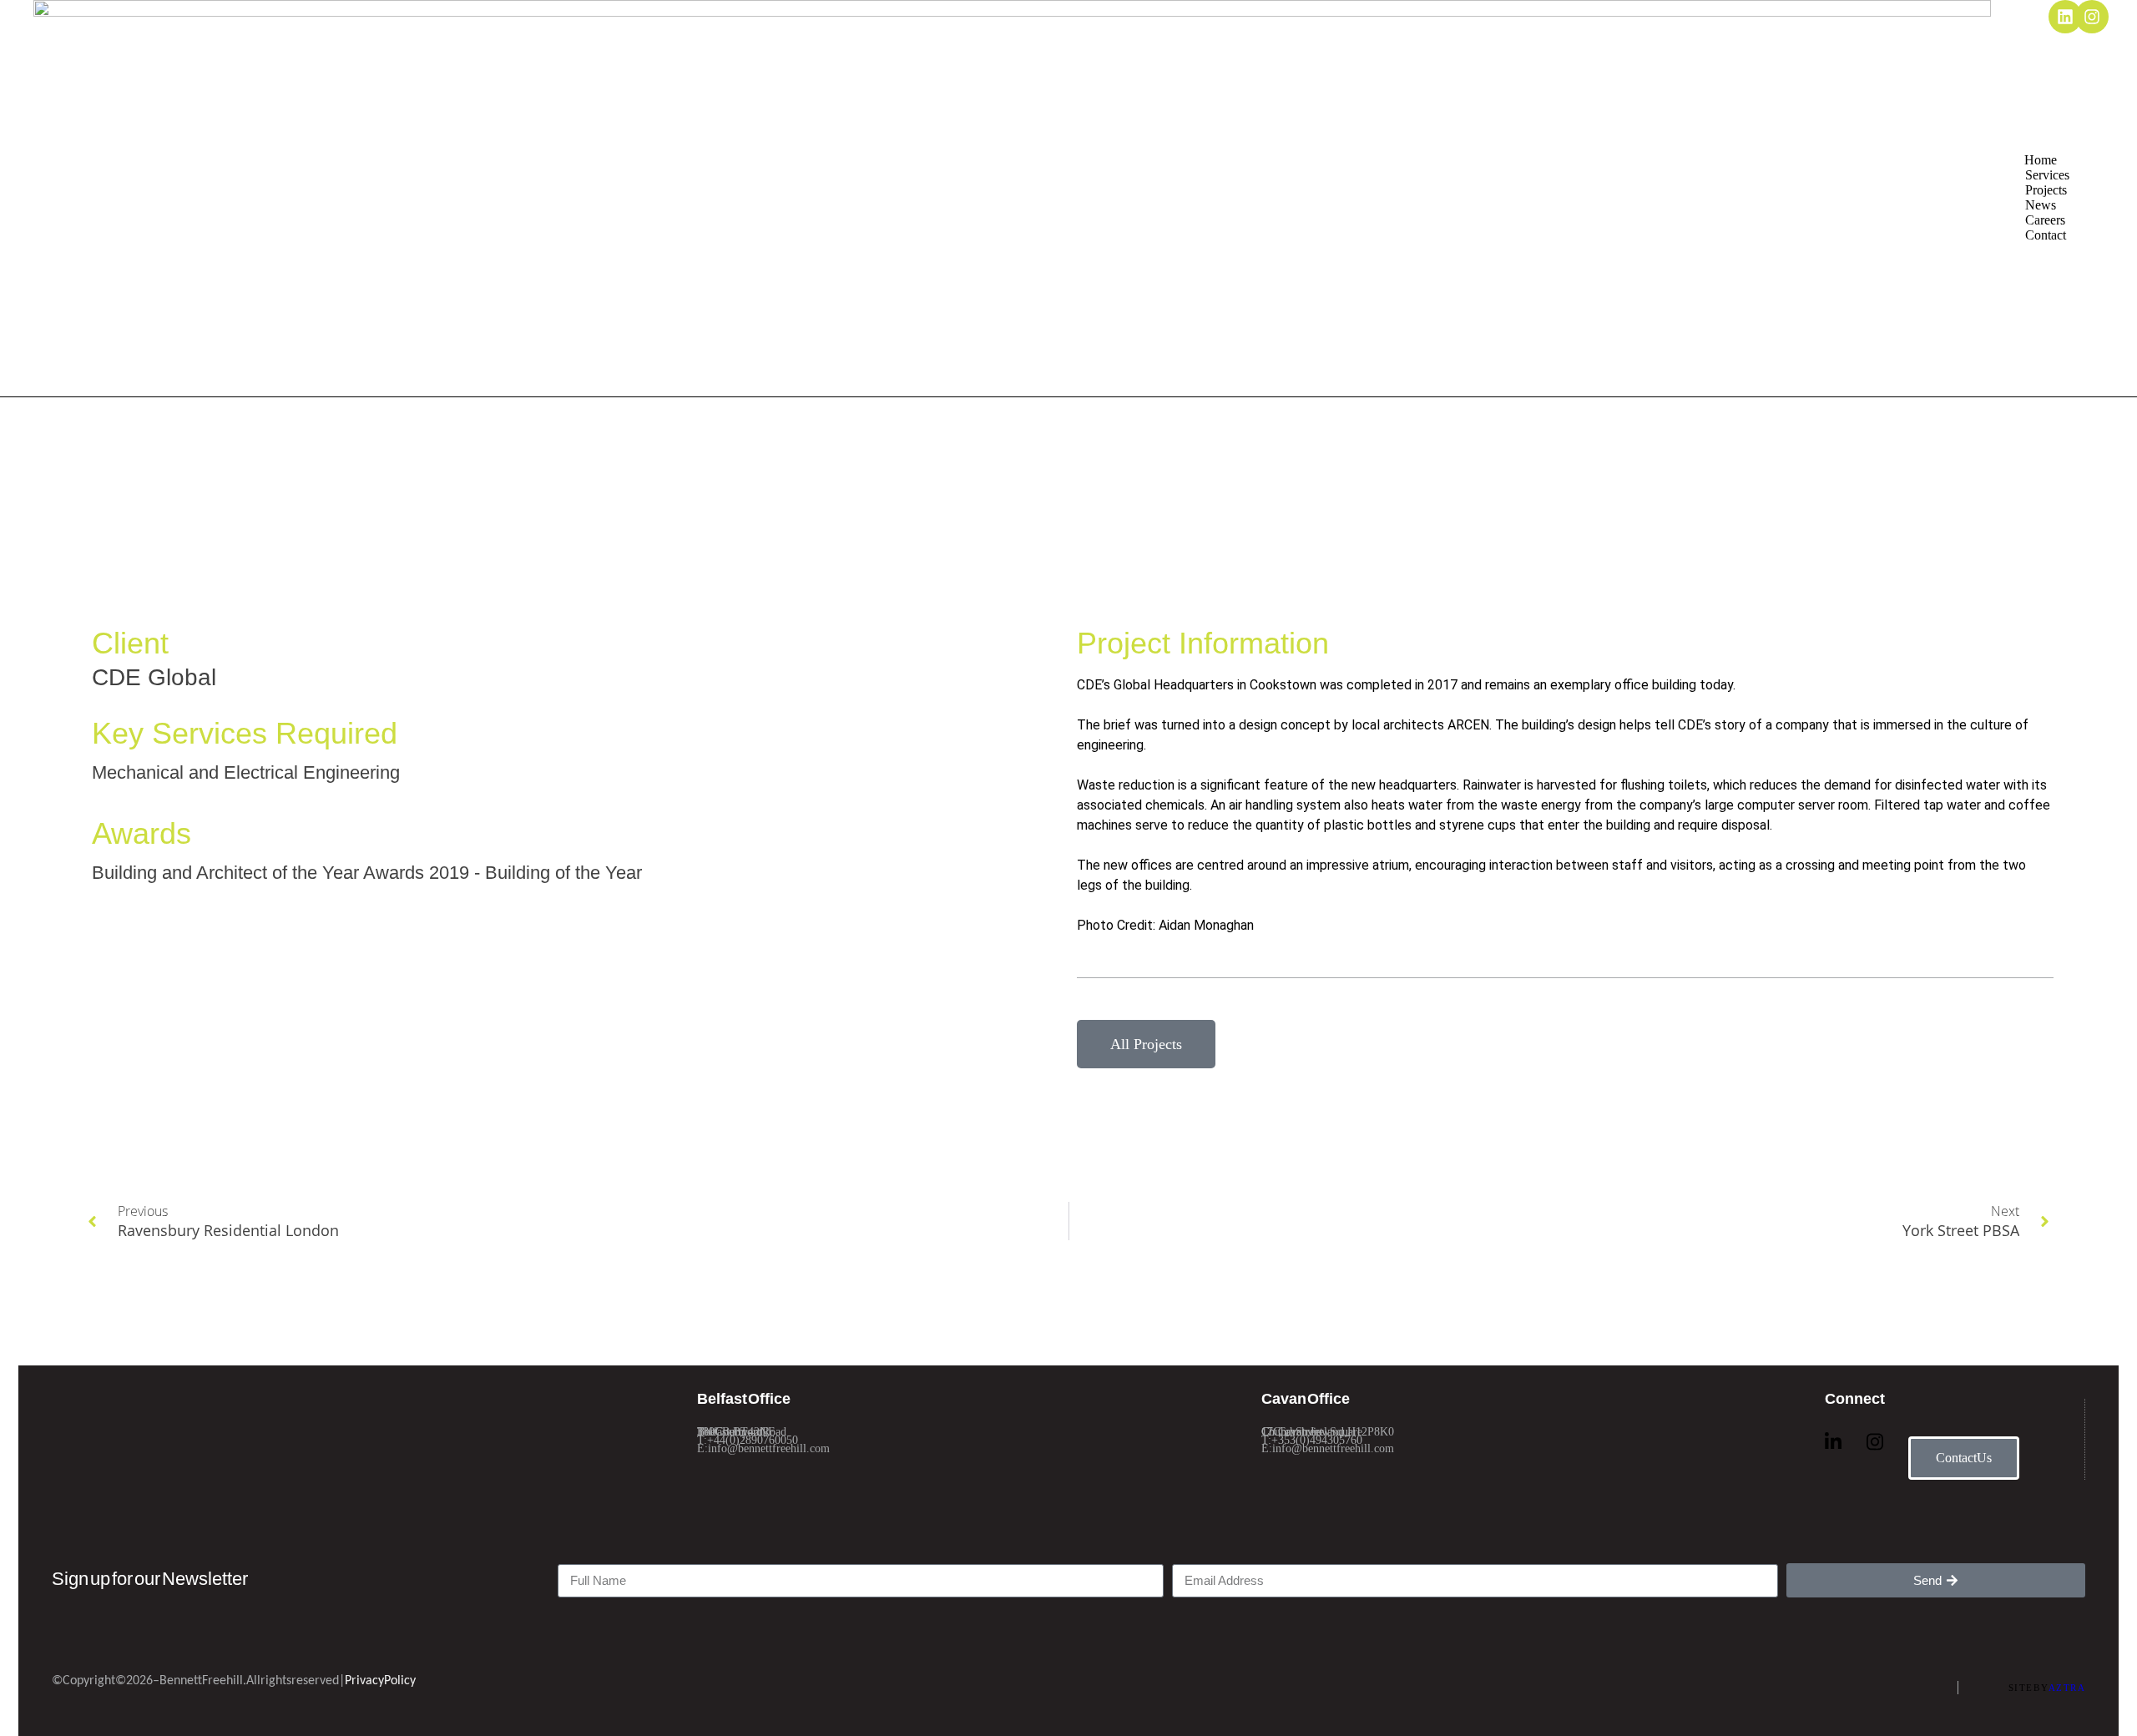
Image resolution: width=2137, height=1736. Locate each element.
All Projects (1146, 1044)
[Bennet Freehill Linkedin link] (1833, 1442)
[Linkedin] (2065, 17)
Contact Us (1964, 1458)
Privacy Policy (380, 1681)
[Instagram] (2092, 17)
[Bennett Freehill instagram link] (1875, 1442)
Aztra (2067, 1688)
